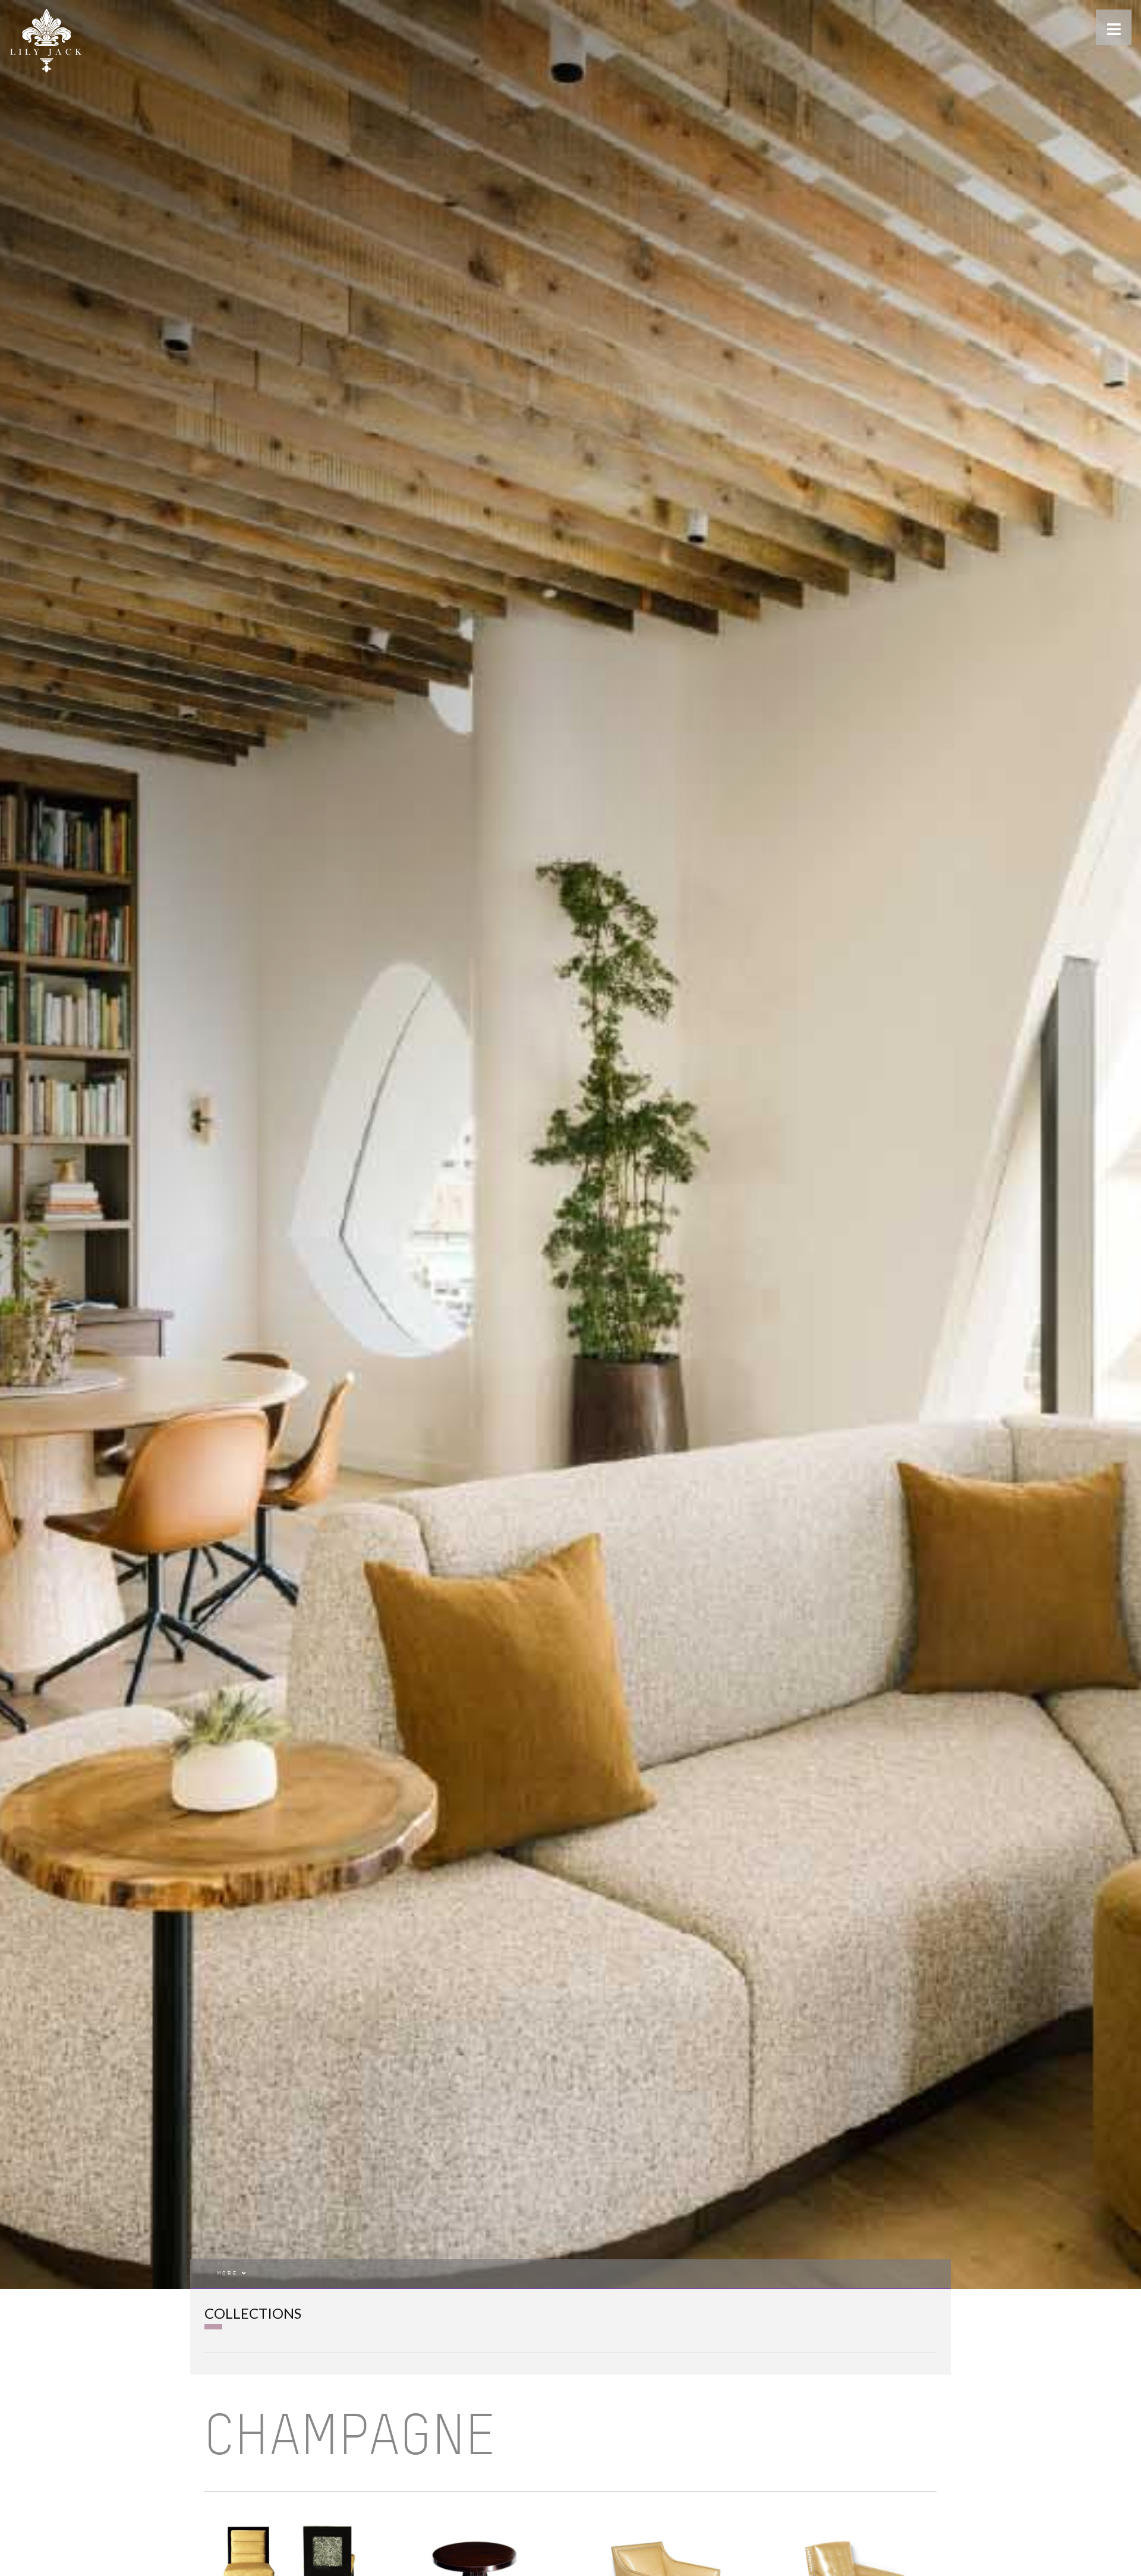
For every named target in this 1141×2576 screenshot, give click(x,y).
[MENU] (1114, 27)
